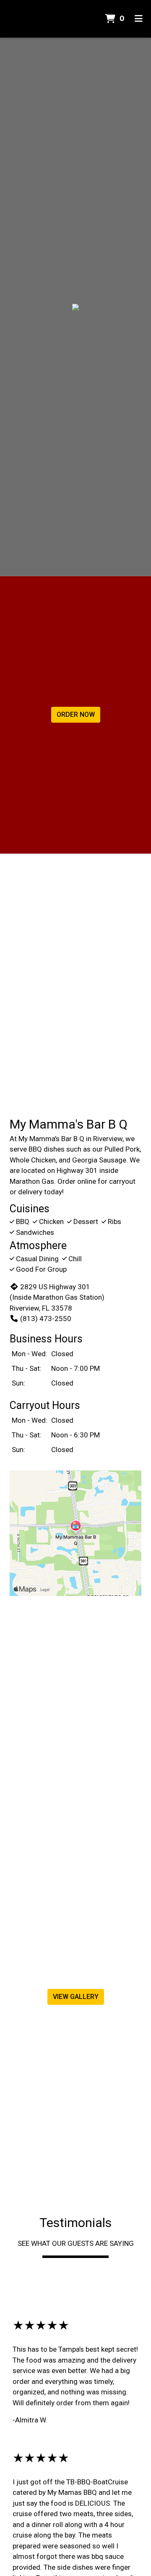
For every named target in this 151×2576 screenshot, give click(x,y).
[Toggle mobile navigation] (139, 19)
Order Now (76, 715)
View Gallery (76, 1997)
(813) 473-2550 (46, 1319)
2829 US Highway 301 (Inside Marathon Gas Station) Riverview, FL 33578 (57, 1297)
